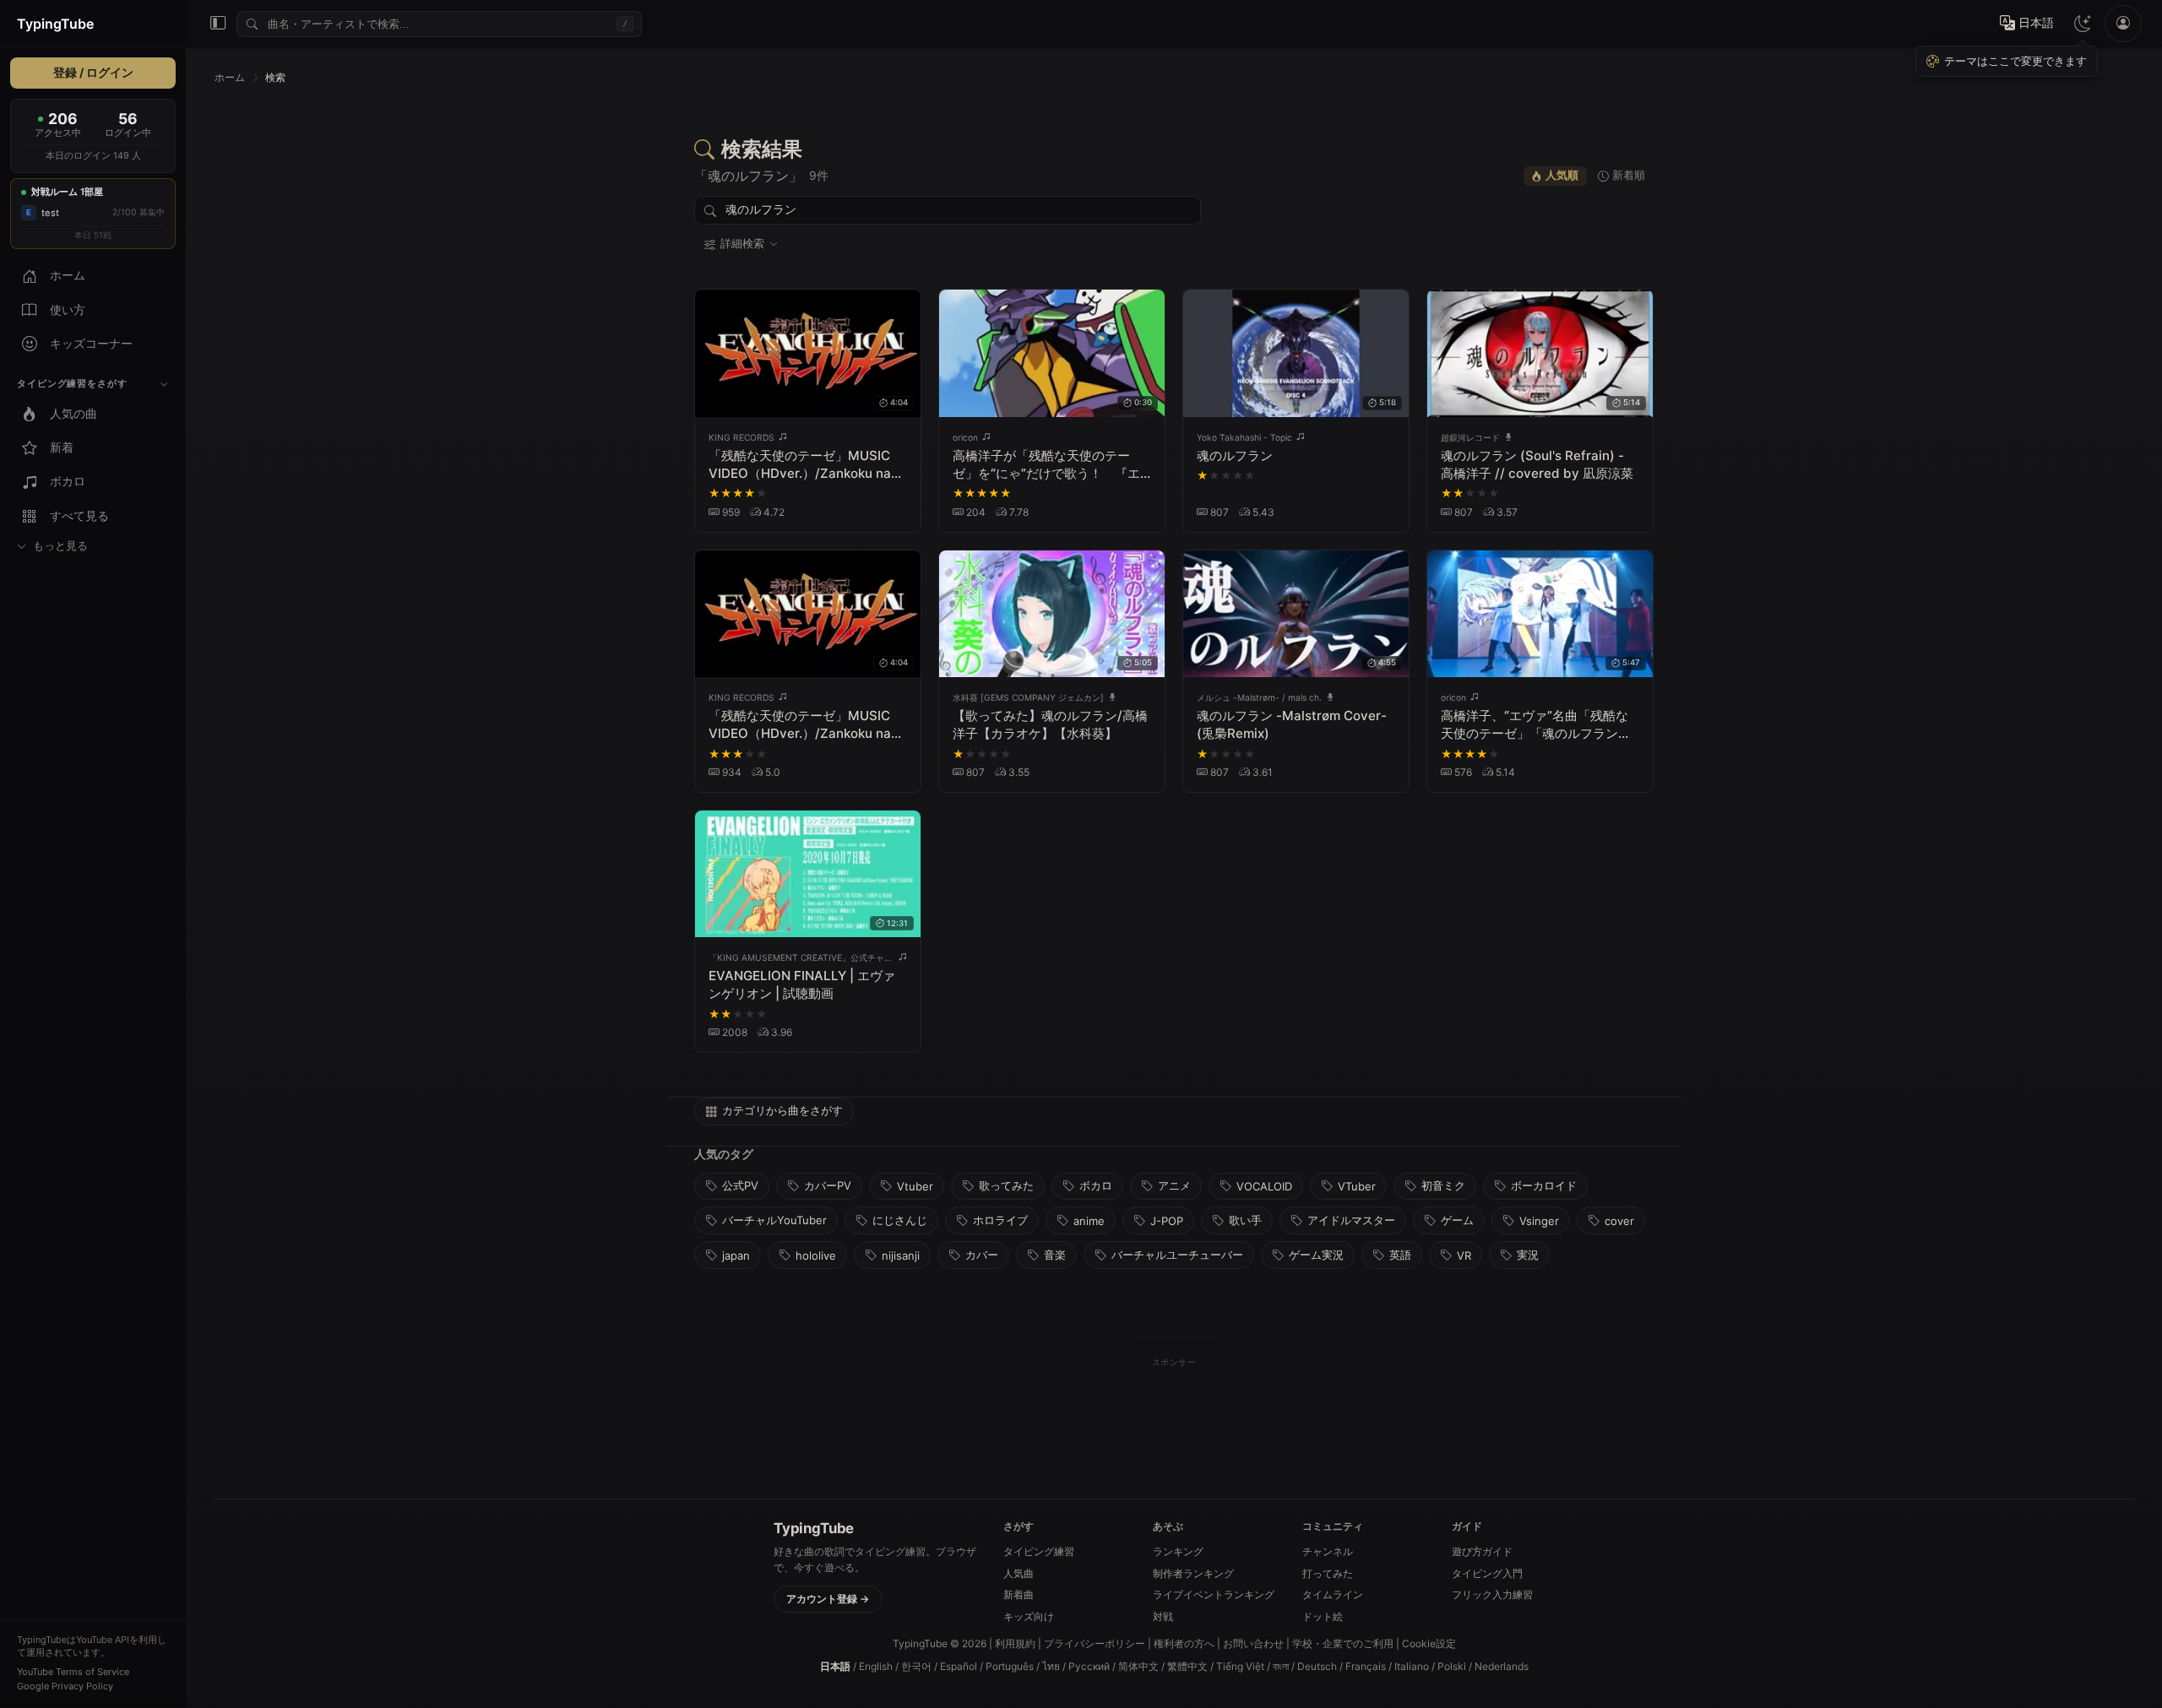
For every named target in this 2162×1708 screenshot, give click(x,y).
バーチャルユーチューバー (1177, 1255)
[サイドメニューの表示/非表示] (218, 24)
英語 (1400, 1255)
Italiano (1412, 1666)
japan (736, 1255)
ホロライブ (1000, 1220)
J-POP (1167, 1221)
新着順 (1629, 175)
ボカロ (1096, 1185)
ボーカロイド (1544, 1185)
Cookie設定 (1429, 1643)
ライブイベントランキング (1214, 1594)
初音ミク (1443, 1185)
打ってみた (1328, 1573)
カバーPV (828, 1185)
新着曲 (1019, 1594)
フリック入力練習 (1492, 1594)
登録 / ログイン (93, 73)
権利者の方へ (1184, 1643)
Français (1366, 1666)
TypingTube (55, 24)
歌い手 (1245, 1220)
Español (959, 1666)
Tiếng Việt (1240, 1666)
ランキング (1178, 1551)
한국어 (916, 1666)
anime (1089, 1221)
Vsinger (1539, 1221)
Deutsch (1317, 1666)
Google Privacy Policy (65, 1686)
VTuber (1357, 1186)
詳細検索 (742, 244)
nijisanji (901, 1255)
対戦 (1163, 1616)
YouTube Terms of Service (73, 1672)
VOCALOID (1264, 1186)
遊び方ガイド (1482, 1551)
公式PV (740, 1185)
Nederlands (1502, 1666)
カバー (982, 1255)
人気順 (1562, 175)
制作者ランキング (1193, 1573)
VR (1464, 1255)
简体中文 (1138, 1666)
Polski (1452, 1666)
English (876, 1666)
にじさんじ (900, 1220)
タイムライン (1333, 1594)
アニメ (1174, 1185)
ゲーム (1457, 1220)
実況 (1528, 1255)
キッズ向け (1029, 1616)
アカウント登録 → (828, 1599)
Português (1010, 1666)
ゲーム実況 (1316, 1255)
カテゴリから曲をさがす (782, 1110)
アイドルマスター (1351, 1220)
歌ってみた (1006, 1185)
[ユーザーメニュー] (2123, 24)
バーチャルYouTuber (774, 1220)
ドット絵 (1323, 1616)
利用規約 (1015, 1643)
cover (1619, 1221)
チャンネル (1328, 1551)
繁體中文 (1187, 1666)
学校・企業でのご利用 (1343, 1643)
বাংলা (1281, 1666)
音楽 (1055, 1255)
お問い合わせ (1253, 1643)
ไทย (1051, 1666)
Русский (1089, 1666)
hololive (816, 1255)
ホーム (230, 77)
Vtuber (915, 1186)
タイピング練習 (1039, 1551)
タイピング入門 (1487, 1573)
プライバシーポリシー (1095, 1643)
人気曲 (1019, 1573)
